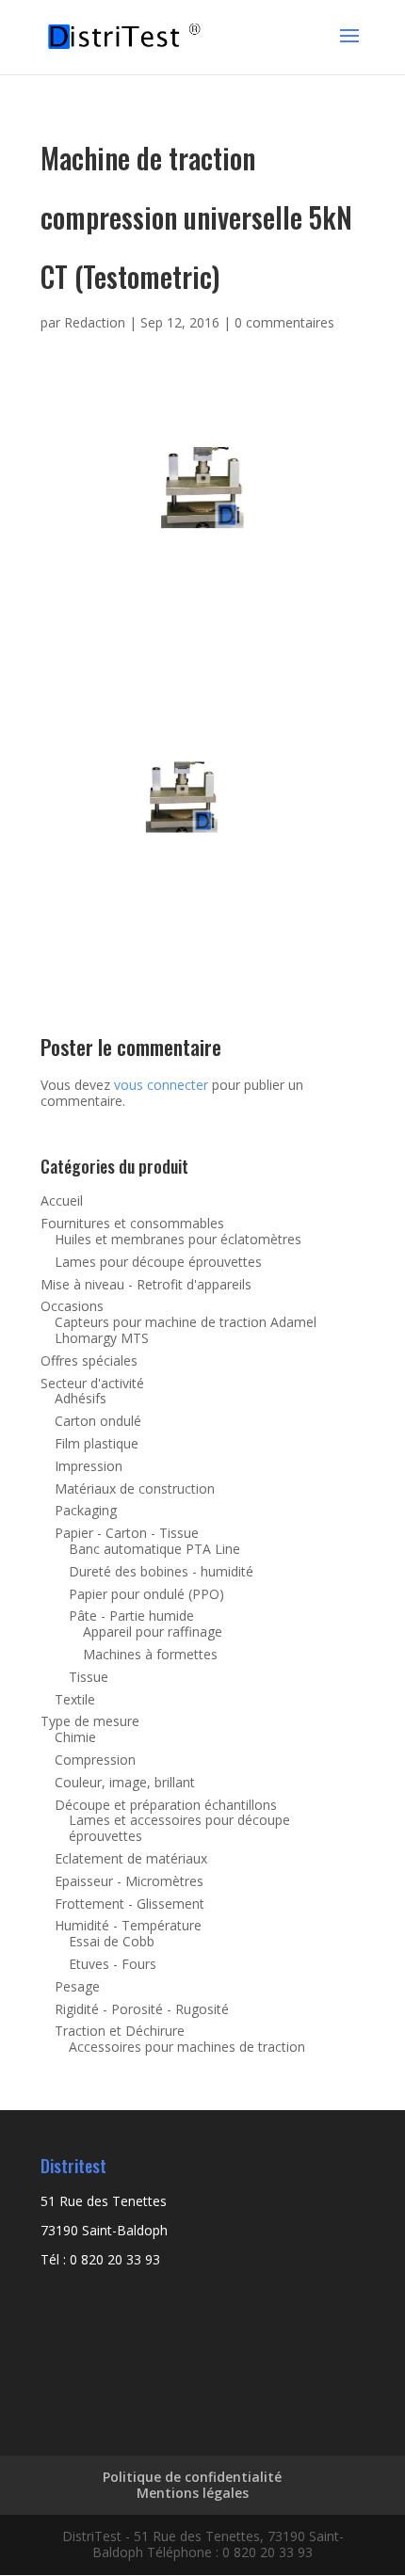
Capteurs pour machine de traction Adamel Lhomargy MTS (186, 1330)
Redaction (95, 322)
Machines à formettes (150, 1654)
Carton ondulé (98, 1421)
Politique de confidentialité (192, 2477)
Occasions (72, 1306)
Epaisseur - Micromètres (129, 1881)
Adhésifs (81, 1398)
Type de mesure (90, 1721)
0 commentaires (284, 322)
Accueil (62, 1200)
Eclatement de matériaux (131, 1858)
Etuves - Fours (113, 1964)
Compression (95, 1760)
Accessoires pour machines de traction (187, 2047)
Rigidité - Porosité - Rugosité (142, 2009)
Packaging (86, 1510)
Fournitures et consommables (132, 1223)
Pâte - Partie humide (131, 1616)
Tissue (89, 1677)
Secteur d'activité (92, 1383)
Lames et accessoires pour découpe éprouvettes (179, 1828)
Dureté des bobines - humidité (161, 1571)
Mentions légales (193, 2493)
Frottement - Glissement (130, 1904)
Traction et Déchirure (120, 2031)
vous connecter (161, 1085)
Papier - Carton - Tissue (127, 1533)
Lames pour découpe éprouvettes (158, 1262)
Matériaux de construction (135, 1488)
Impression (89, 1466)
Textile (75, 1699)
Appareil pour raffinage (153, 1632)
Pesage (77, 1986)
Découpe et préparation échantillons (166, 1805)
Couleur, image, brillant (125, 1782)
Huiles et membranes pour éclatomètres (178, 1239)
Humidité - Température (128, 1925)
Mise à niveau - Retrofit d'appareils (146, 1284)
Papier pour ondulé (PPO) (146, 1594)
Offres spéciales (89, 1360)
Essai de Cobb (112, 1941)
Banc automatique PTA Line (154, 1549)
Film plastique (97, 1443)
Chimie (75, 1737)
